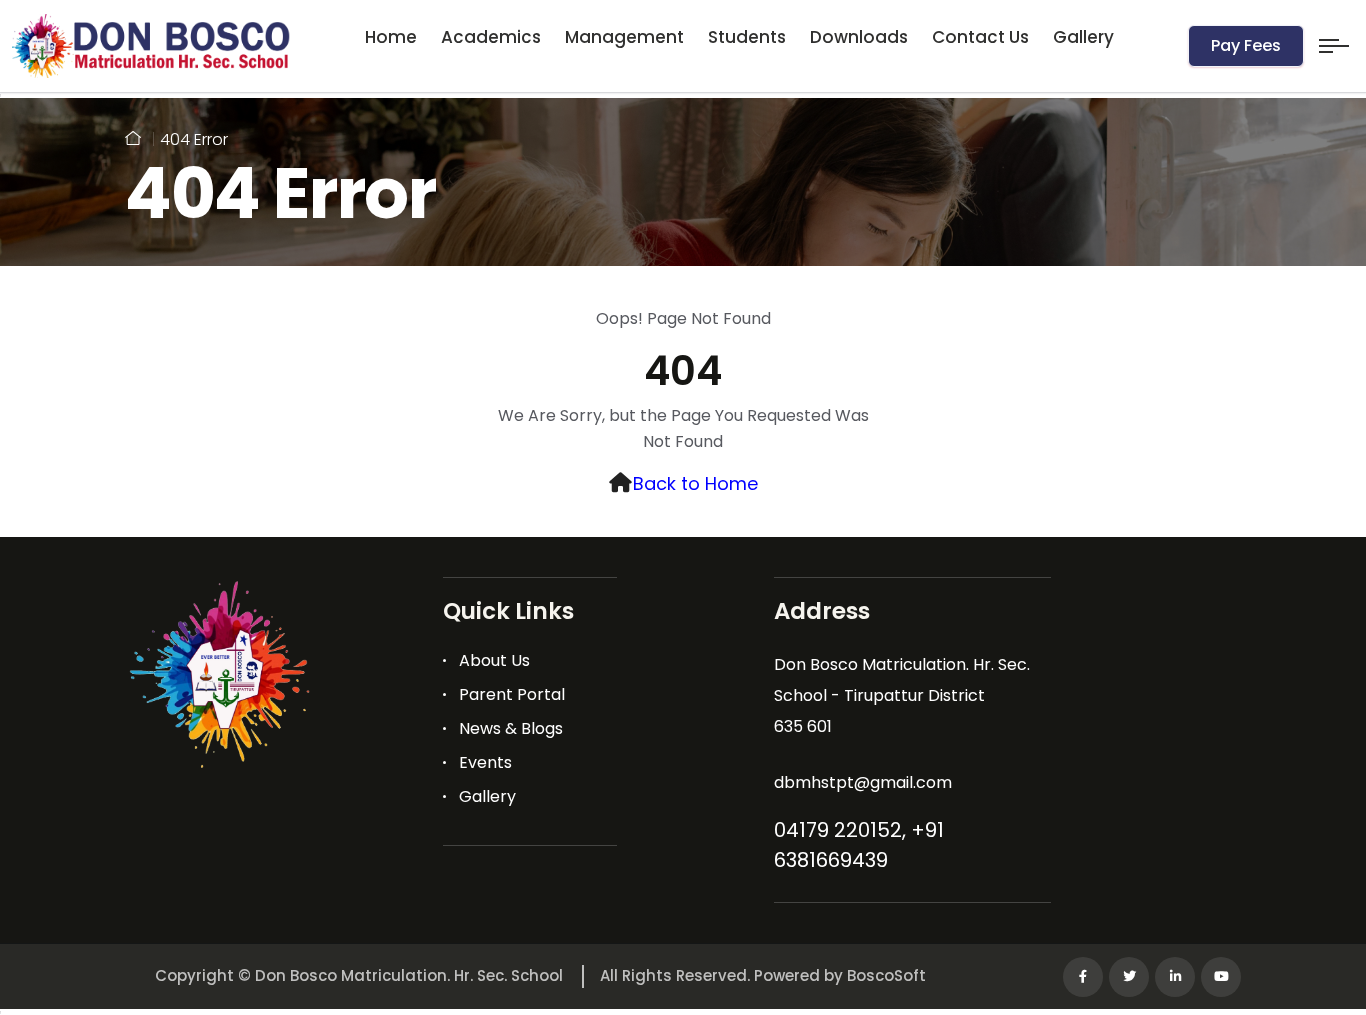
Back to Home (695, 483)
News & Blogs (511, 728)
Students (747, 37)
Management (624, 37)
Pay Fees (1246, 45)
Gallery (1083, 37)
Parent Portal (512, 694)
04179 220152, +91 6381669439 (859, 845)
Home (391, 37)
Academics (491, 37)
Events (485, 762)
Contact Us (980, 37)
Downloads (859, 37)
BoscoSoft (886, 975)
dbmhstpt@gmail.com (863, 782)
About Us (494, 660)
